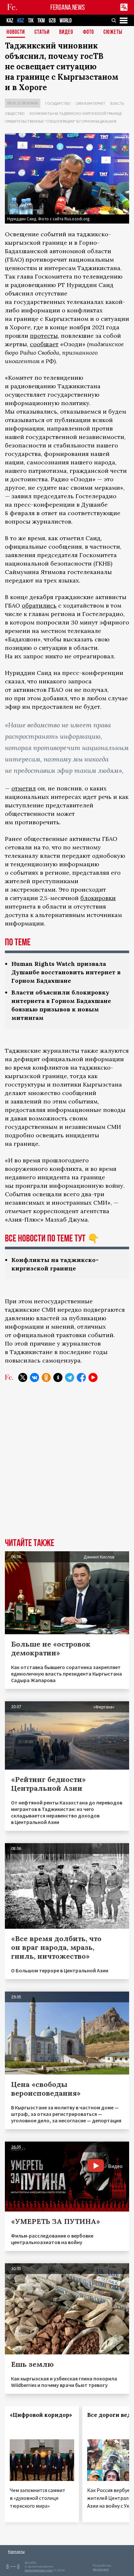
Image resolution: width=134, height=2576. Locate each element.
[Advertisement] (67, 1465)
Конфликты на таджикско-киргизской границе (76, 113)
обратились (39, 605)
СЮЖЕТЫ (113, 32)
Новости (16, 32)
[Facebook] (81, 1377)
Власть (117, 103)
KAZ (10, 21)
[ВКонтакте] (34, 1377)
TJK (31, 21)
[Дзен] (58, 1377)
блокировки (98, 898)
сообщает (44, 344)
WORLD (66, 21)
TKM (41, 21)
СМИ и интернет (90, 103)
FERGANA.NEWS (68, 7)
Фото (88, 32)
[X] (23, 1377)
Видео (66, 32)
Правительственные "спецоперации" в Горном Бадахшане (61, 121)
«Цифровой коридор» (41, 2415)
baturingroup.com (39, 2570)
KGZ (21, 21)
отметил (24, 788)
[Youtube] (93, 1377)
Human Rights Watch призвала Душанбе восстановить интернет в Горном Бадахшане (66, 972)
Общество (15, 113)
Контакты (16, 2551)
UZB (52, 21)
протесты (44, 336)
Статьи (42, 32)
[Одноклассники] (46, 1377)
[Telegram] (70, 1377)
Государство (58, 103)
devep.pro (101, 2569)
